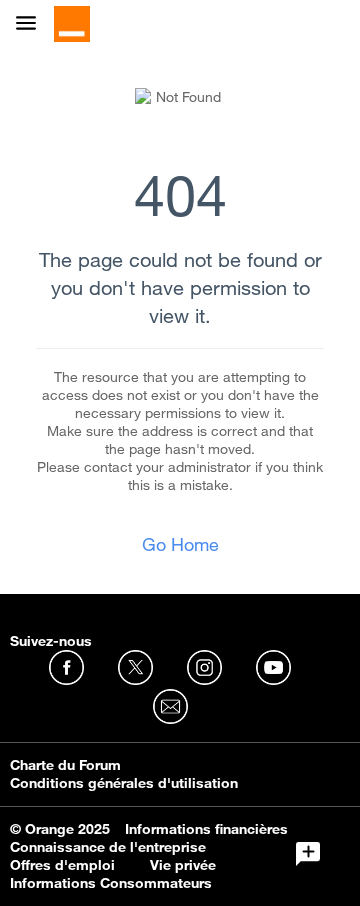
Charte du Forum (65, 765)
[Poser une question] (308, 854)
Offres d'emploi (62, 865)
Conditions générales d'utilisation (124, 783)
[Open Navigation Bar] (32, 24)
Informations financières (206, 829)
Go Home (180, 544)
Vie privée (183, 865)
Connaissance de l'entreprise (108, 847)
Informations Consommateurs (111, 883)
